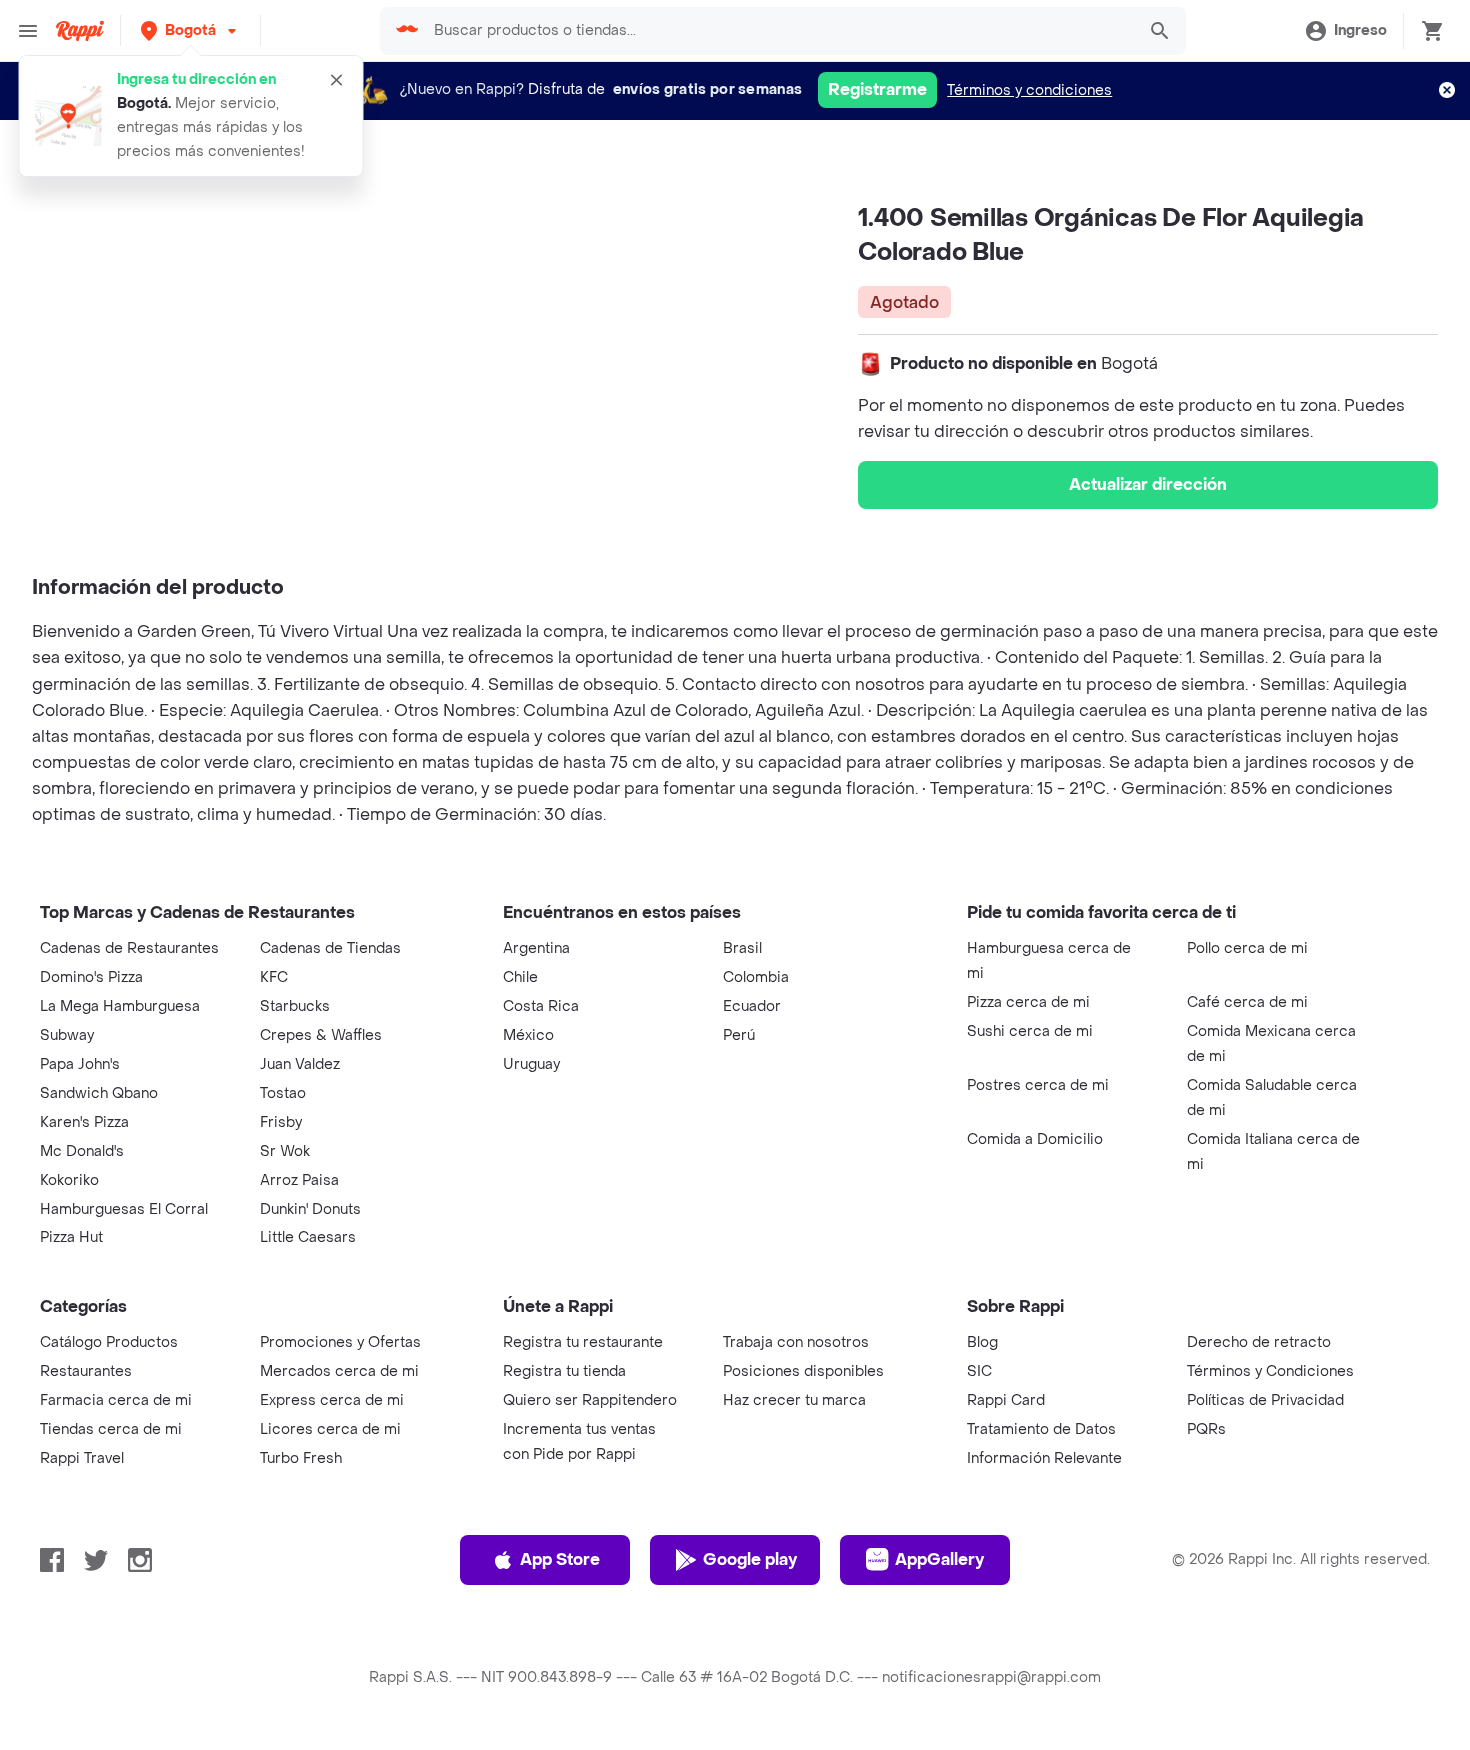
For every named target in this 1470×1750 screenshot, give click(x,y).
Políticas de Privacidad (1265, 1400)
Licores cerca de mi (330, 1429)
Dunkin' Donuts (310, 1209)
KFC (274, 977)
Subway (67, 1035)
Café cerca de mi (1247, 1002)
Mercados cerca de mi (339, 1371)
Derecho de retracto (1259, 1342)
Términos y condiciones (1029, 90)
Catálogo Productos (109, 1342)
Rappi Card (1006, 1400)
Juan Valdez (300, 1064)
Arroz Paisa (299, 1180)
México (528, 1035)
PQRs (1206, 1429)
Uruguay (531, 1064)
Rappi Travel (82, 1458)
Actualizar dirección (1148, 484)
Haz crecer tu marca (794, 1400)
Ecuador (752, 1006)
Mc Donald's (82, 1151)
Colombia (756, 977)
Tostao (283, 1093)
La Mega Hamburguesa (120, 1006)
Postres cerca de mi (1038, 1085)
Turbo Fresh (301, 1458)
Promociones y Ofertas (340, 1342)
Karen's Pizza (84, 1122)
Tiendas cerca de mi (111, 1429)
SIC (979, 1371)
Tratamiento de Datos (1041, 1429)
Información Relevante (1044, 1458)
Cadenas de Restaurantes (129, 948)
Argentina (536, 948)
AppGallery (939, 1559)
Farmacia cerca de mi (116, 1400)
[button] (190, 30)
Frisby (281, 1122)
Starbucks (295, 1006)
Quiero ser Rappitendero (590, 1400)
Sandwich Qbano (99, 1093)
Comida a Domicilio (1035, 1139)
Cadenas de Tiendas (330, 948)
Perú (739, 1035)
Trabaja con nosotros (796, 1342)
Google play (750, 1559)
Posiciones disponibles (803, 1371)
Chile (520, 977)
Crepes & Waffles (321, 1035)
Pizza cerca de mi (1028, 1002)
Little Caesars (308, 1237)
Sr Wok (285, 1151)
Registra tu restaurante (583, 1342)
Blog (982, 1342)
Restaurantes (86, 1371)
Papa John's (80, 1064)
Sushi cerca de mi (1030, 1031)
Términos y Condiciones (1270, 1371)
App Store (560, 1559)
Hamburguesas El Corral (124, 1209)
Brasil (742, 948)
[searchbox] (778, 31)
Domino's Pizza (91, 977)
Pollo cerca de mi (1247, 948)
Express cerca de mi (332, 1400)
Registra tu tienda (564, 1371)
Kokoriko (69, 1180)
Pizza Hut (71, 1237)
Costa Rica (541, 1006)
